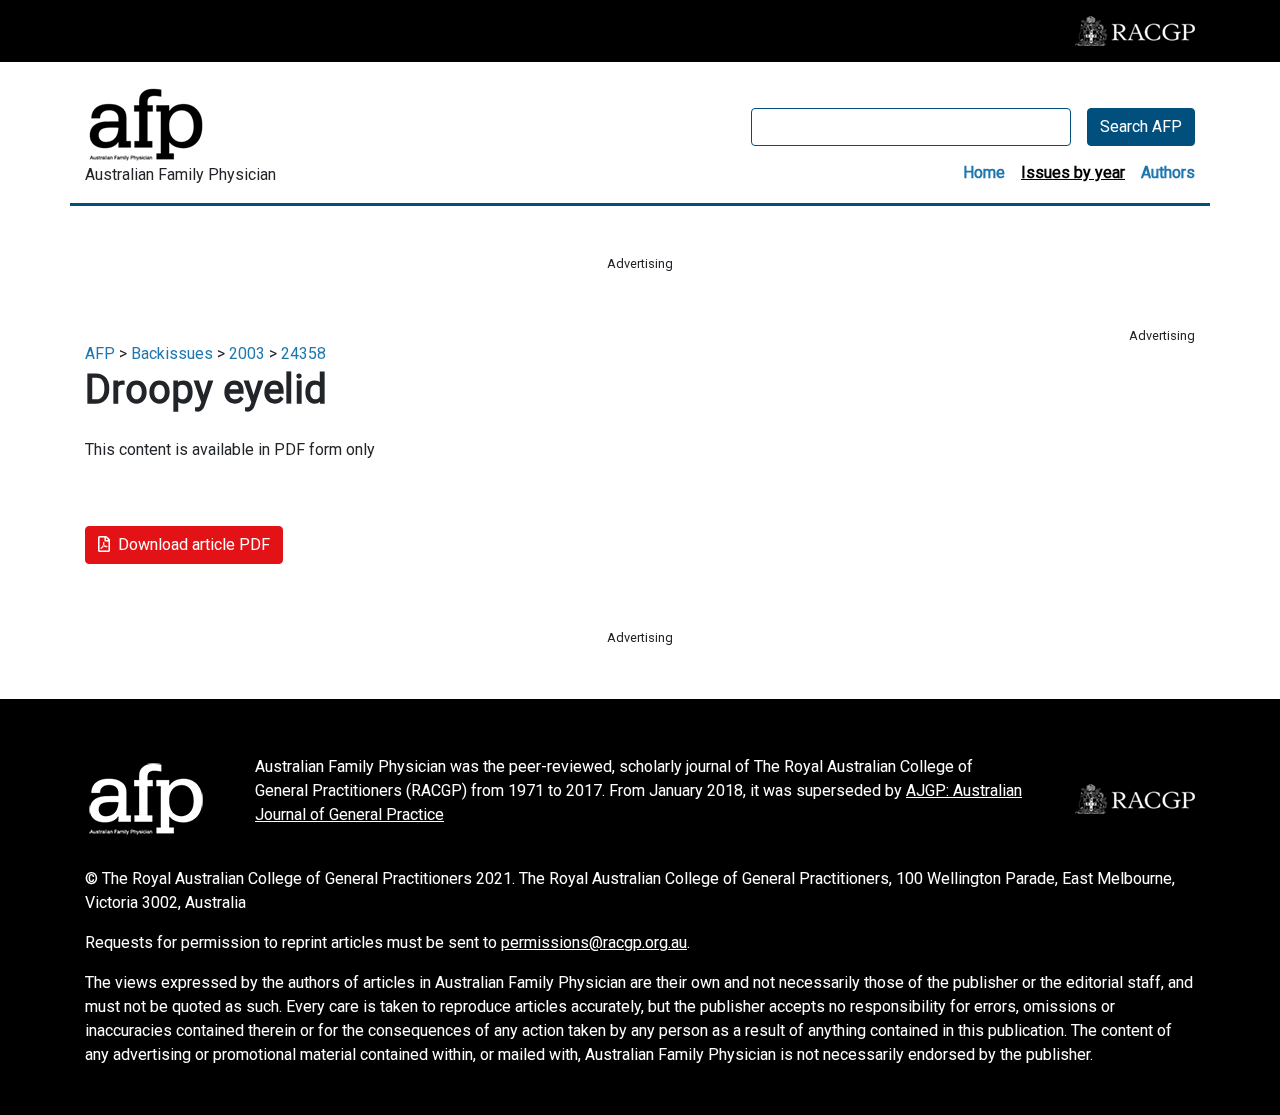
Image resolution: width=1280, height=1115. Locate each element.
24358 (303, 353)
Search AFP (1141, 126)
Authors (1168, 172)
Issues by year (1073, 172)
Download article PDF (194, 544)
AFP (100, 353)
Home (984, 172)
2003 (247, 353)
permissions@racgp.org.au (594, 942)
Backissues (172, 353)
